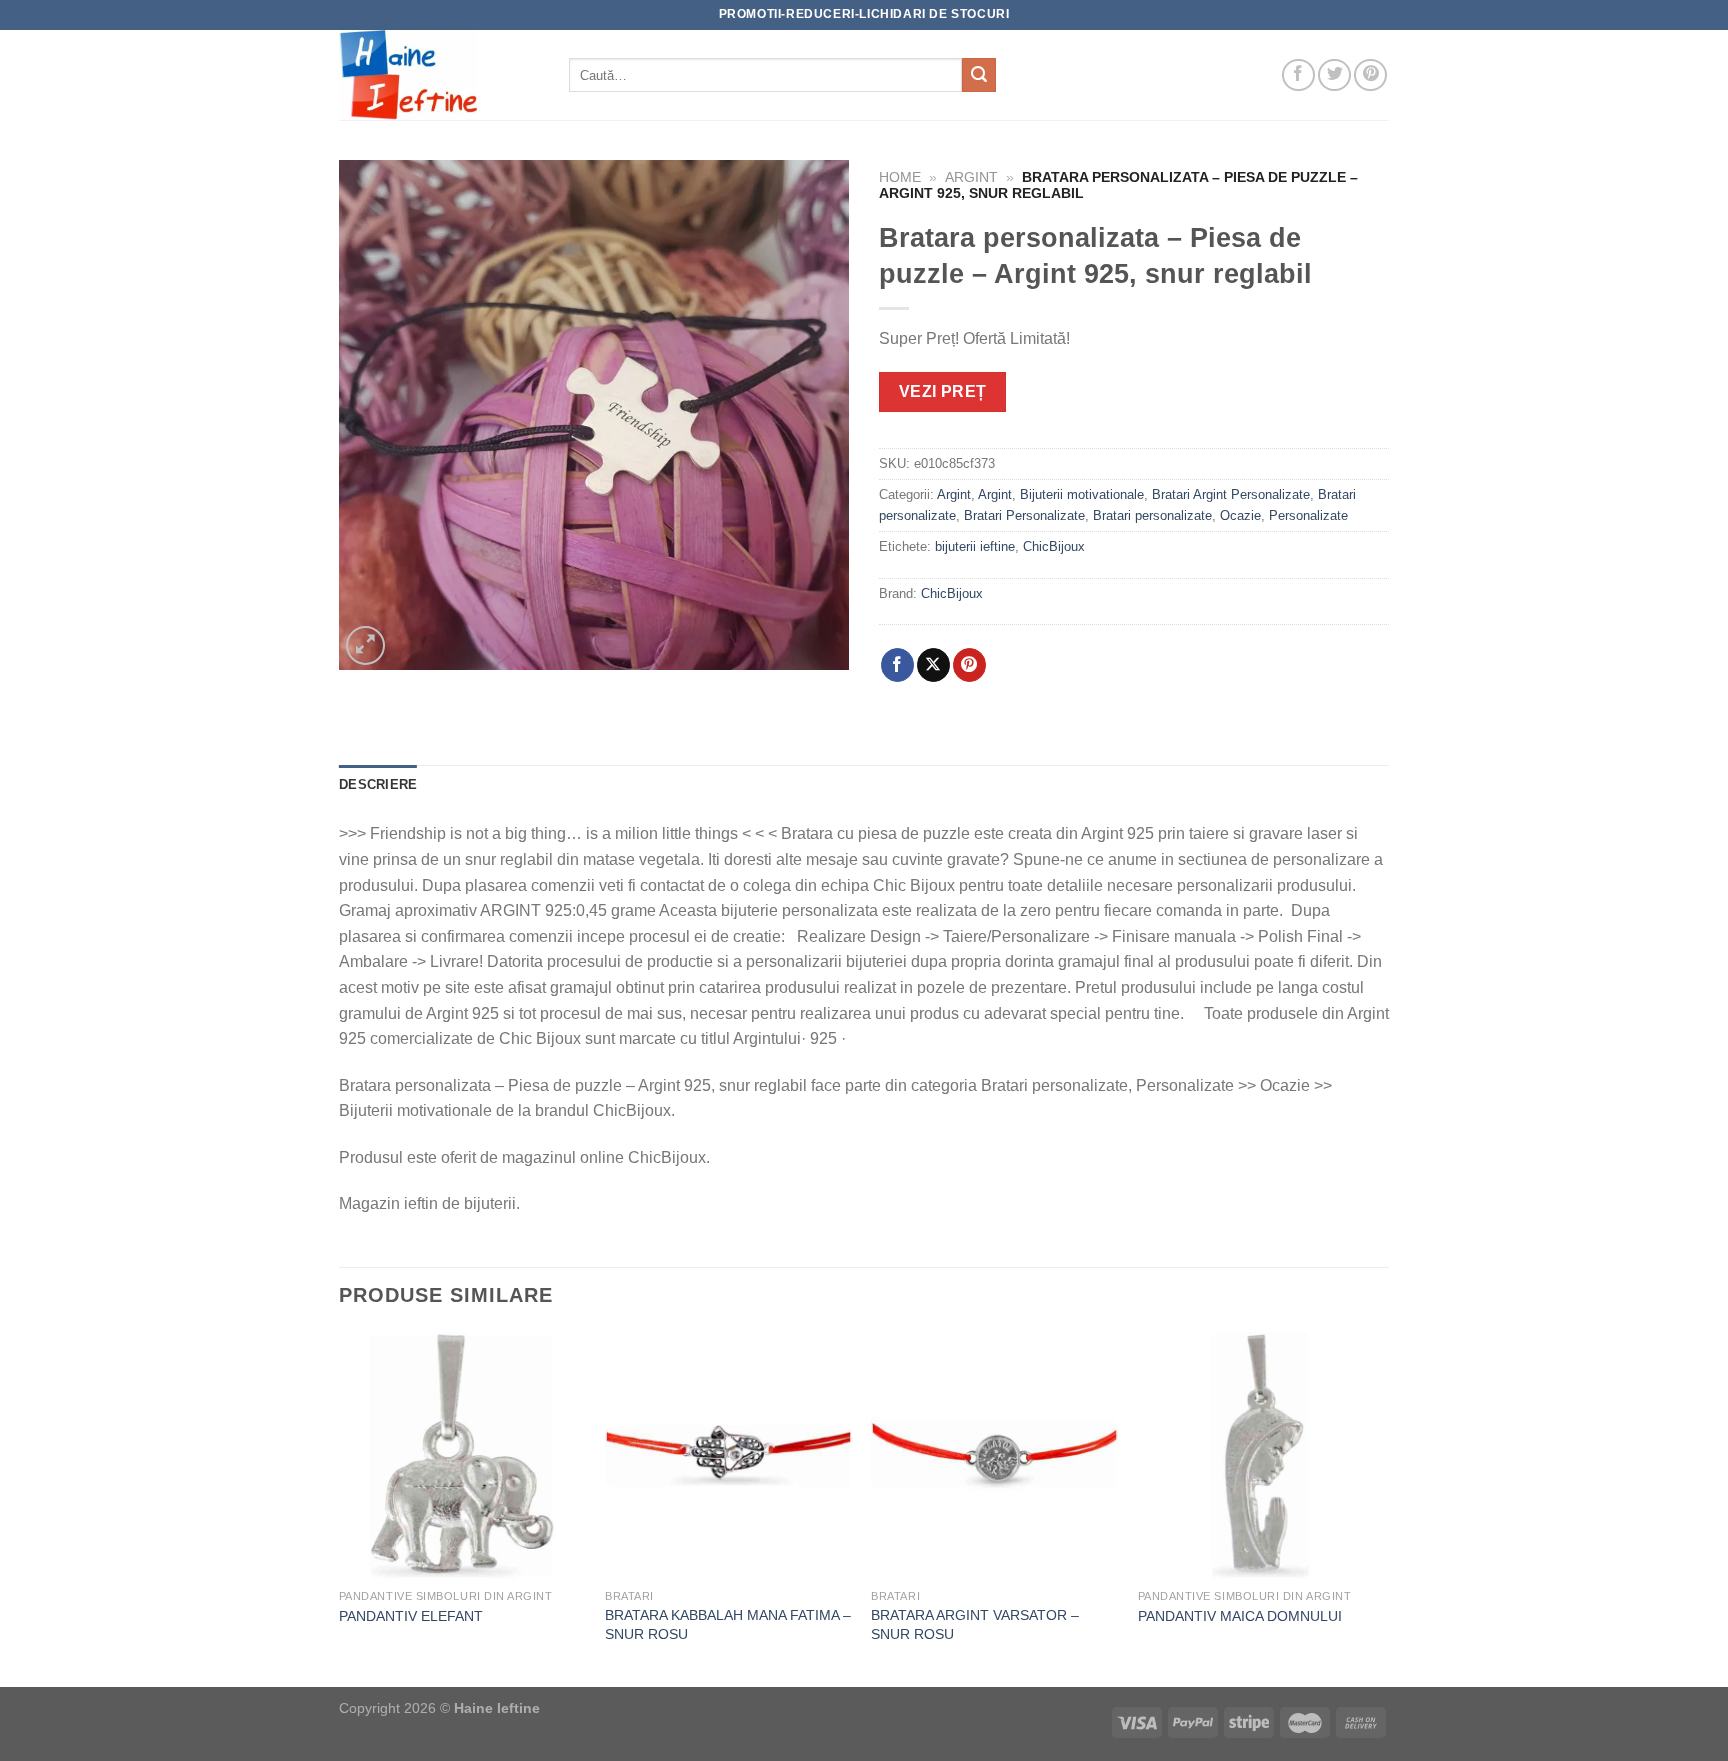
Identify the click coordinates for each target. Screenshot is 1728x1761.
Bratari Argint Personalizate (1231, 494)
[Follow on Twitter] (1334, 75)
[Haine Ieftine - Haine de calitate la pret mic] (439, 75)
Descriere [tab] (378, 784)
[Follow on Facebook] (1298, 75)
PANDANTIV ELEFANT (411, 1616)
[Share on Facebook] (897, 665)
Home (900, 177)
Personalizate (1308, 515)
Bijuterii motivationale (1082, 494)
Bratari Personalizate (1024, 515)
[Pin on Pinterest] (969, 665)
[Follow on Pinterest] (1370, 75)
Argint (971, 177)
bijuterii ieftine (975, 546)
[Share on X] (933, 665)
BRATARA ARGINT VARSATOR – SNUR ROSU (975, 1624)
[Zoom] (365, 645)
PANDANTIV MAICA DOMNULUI (1240, 1616)
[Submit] (979, 75)
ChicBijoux (1054, 546)
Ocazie (1240, 515)
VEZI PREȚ (943, 391)
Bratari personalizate (1152, 515)
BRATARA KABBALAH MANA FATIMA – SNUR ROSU (728, 1624)
